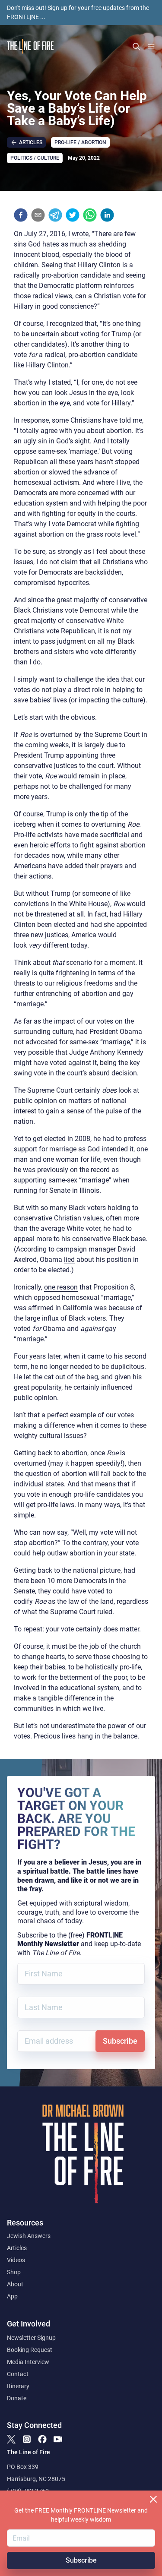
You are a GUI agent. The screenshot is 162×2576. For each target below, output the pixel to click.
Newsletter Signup (31, 2338)
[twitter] (73, 215)
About (15, 2284)
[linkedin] (107, 215)
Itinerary (18, 2386)
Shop (14, 2272)
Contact (18, 2374)
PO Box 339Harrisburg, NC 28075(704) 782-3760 (36, 2479)
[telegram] (55, 215)
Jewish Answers (29, 2236)
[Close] (153, 2499)
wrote (80, 234)
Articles (17, 2248)
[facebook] (21, 215)
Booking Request (30, 2350)
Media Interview (28, 2362)
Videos (16, 2260)
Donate (17, 2398)
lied (69, 1260)
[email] (38, 215)
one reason (61, 1287)
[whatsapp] (90, 215)
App (12, 2296)
